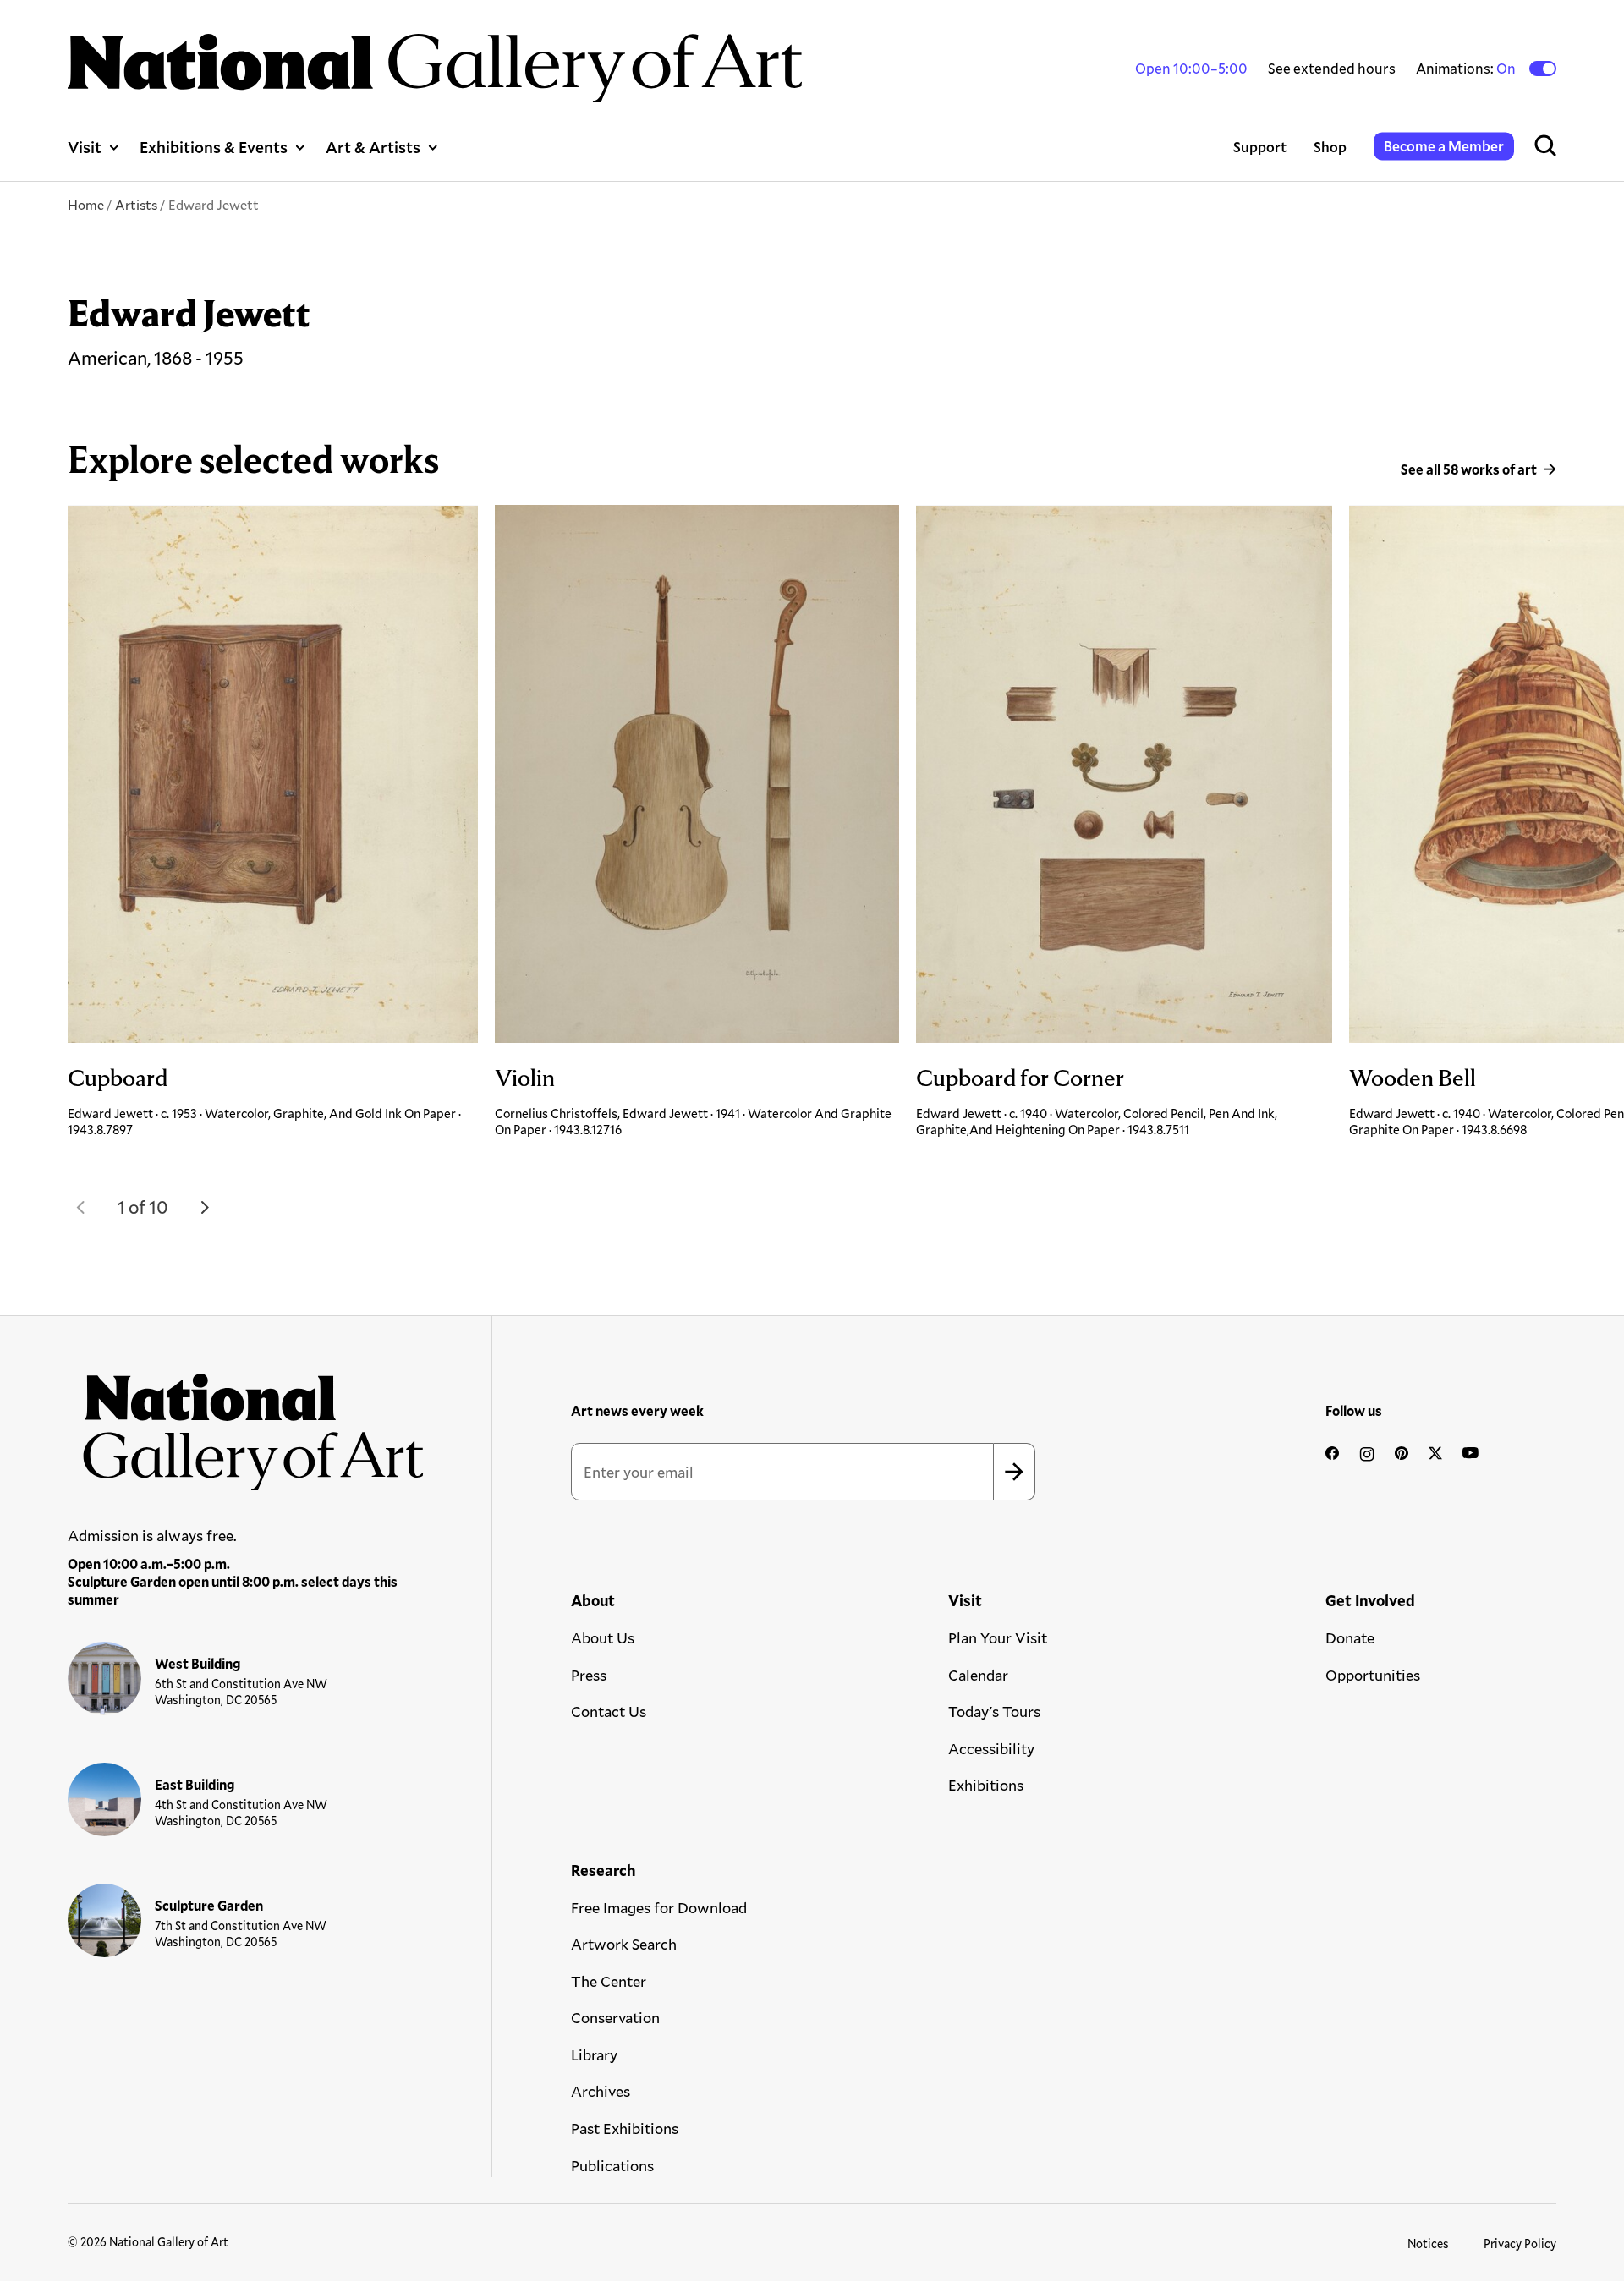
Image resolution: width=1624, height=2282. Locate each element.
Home (86, 204)
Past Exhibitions (625, 2128)
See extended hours (1332, 68)
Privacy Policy (1520, 2244)
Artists (136, 204)
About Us (603, 1637)
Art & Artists (373, 147)
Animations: (1467, 69)
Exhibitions (986, 1785)
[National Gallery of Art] (246, 1424)
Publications (612, 2165)
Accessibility (991, 1748)
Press (589, 1675)
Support (1260, 147)
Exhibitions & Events (214, 147)
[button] (81, 1207)
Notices (1428, 2244)
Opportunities (1373, 1675)
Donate (1350, 1637)
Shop (1330, 147)
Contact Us (609, 1711)
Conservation (615, 2017)
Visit (85, 147)
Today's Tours (994, 1711)
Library (594, 2054)
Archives (601, 2091)
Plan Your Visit (998, 1637)
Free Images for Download (659, 1907)
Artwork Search (624, 1944)
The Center (609, 1981)
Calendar (978, 1675)
